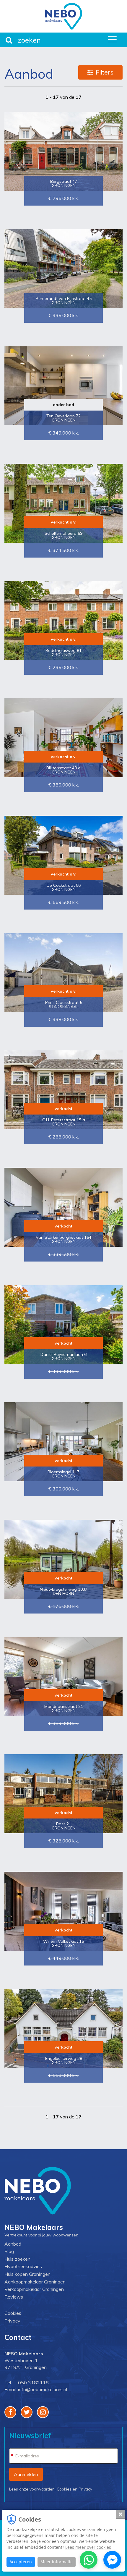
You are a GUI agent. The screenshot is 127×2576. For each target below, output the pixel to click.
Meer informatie (57, 2562)
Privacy (12, 2321)
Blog (9, 2251)
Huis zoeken (17, 2259)
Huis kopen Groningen (27, 2274)
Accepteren (21, 2562)
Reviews (14, 2297)
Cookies (13, 2313)
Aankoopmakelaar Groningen (35, 2282)
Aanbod (13, 2244)
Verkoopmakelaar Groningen (34, 2289)
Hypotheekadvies (23, 2266)
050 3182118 (33, 2383)
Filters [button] (105, 72)
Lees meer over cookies (88, 2547)
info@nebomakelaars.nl (43, 2389)
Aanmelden (26, 2474)
